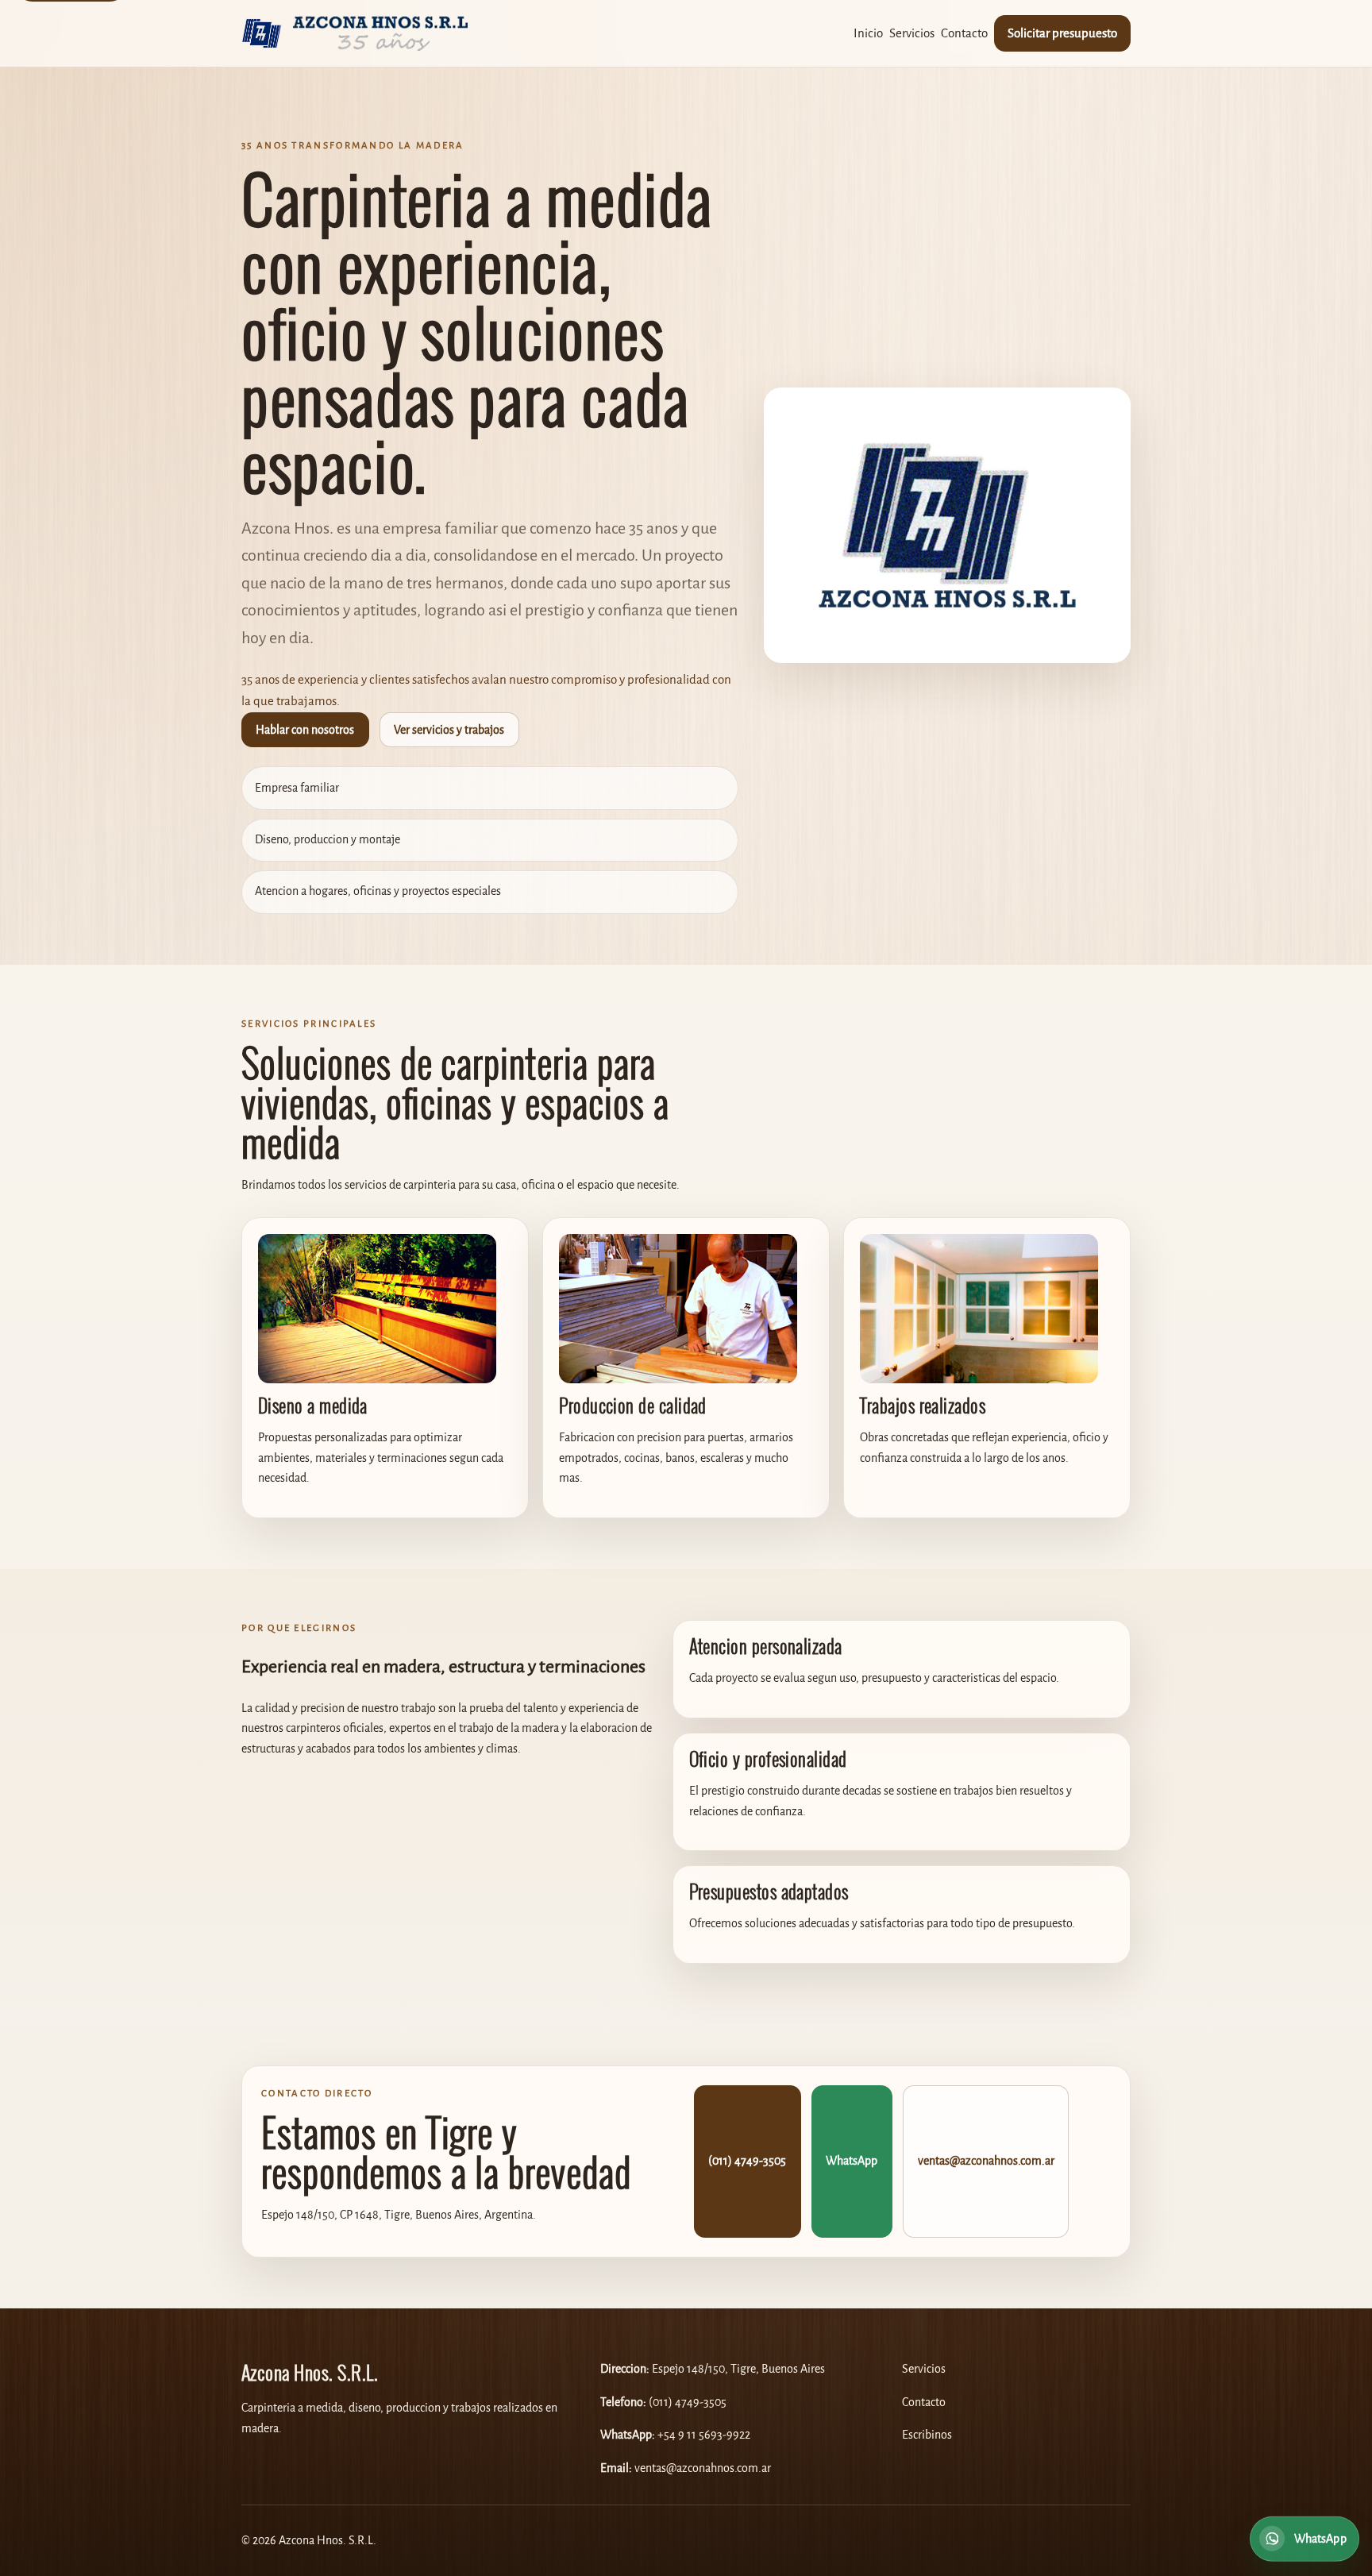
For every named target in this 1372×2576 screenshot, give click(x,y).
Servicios (912, 33)
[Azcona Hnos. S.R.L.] (355, 33)
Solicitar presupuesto (1062, 33)
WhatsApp (852, 2161)
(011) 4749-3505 (747, 2161)
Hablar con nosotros (305, 730)
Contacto (964, 33)
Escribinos (927, 2435)
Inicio (868, 33)
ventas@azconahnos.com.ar (986, 2161)
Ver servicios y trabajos (449, 730)
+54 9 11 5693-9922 (704, 2435)
